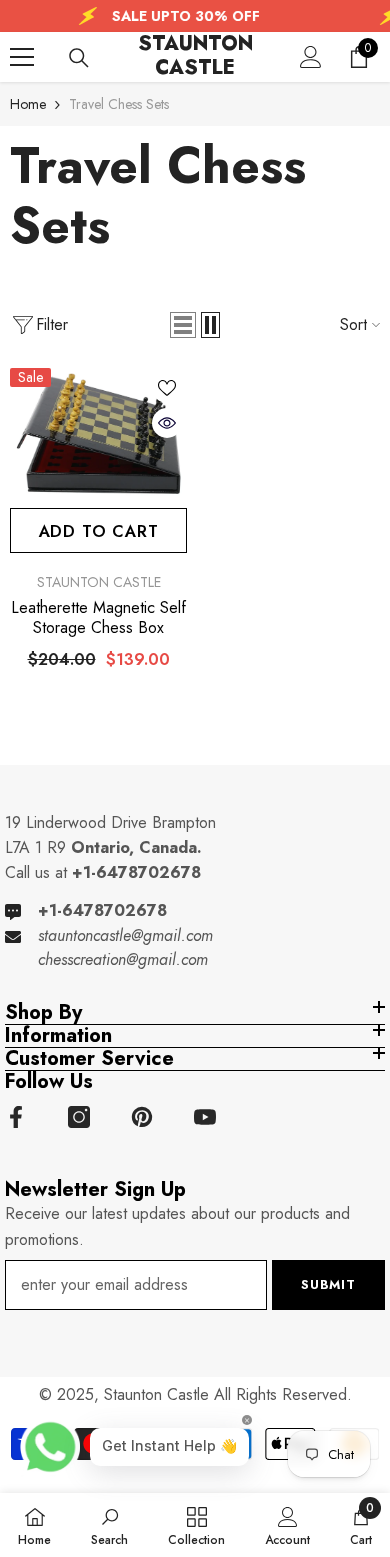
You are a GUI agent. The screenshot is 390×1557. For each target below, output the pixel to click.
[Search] (79, 58)
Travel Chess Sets (119, 104)
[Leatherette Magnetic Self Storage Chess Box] (98, 435)
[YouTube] (205, 1117)
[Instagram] (79, 1117)
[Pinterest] (142, 1117)
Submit (328, 1284)
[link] (109, 1525)
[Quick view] (167, 423)
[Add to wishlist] (167, 388)
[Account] (311, 57)
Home (28, 104)
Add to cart (99, 531)
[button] (183, 325)
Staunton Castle (99, 582)
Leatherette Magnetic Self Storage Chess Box (98, 618)
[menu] (22, 57)
